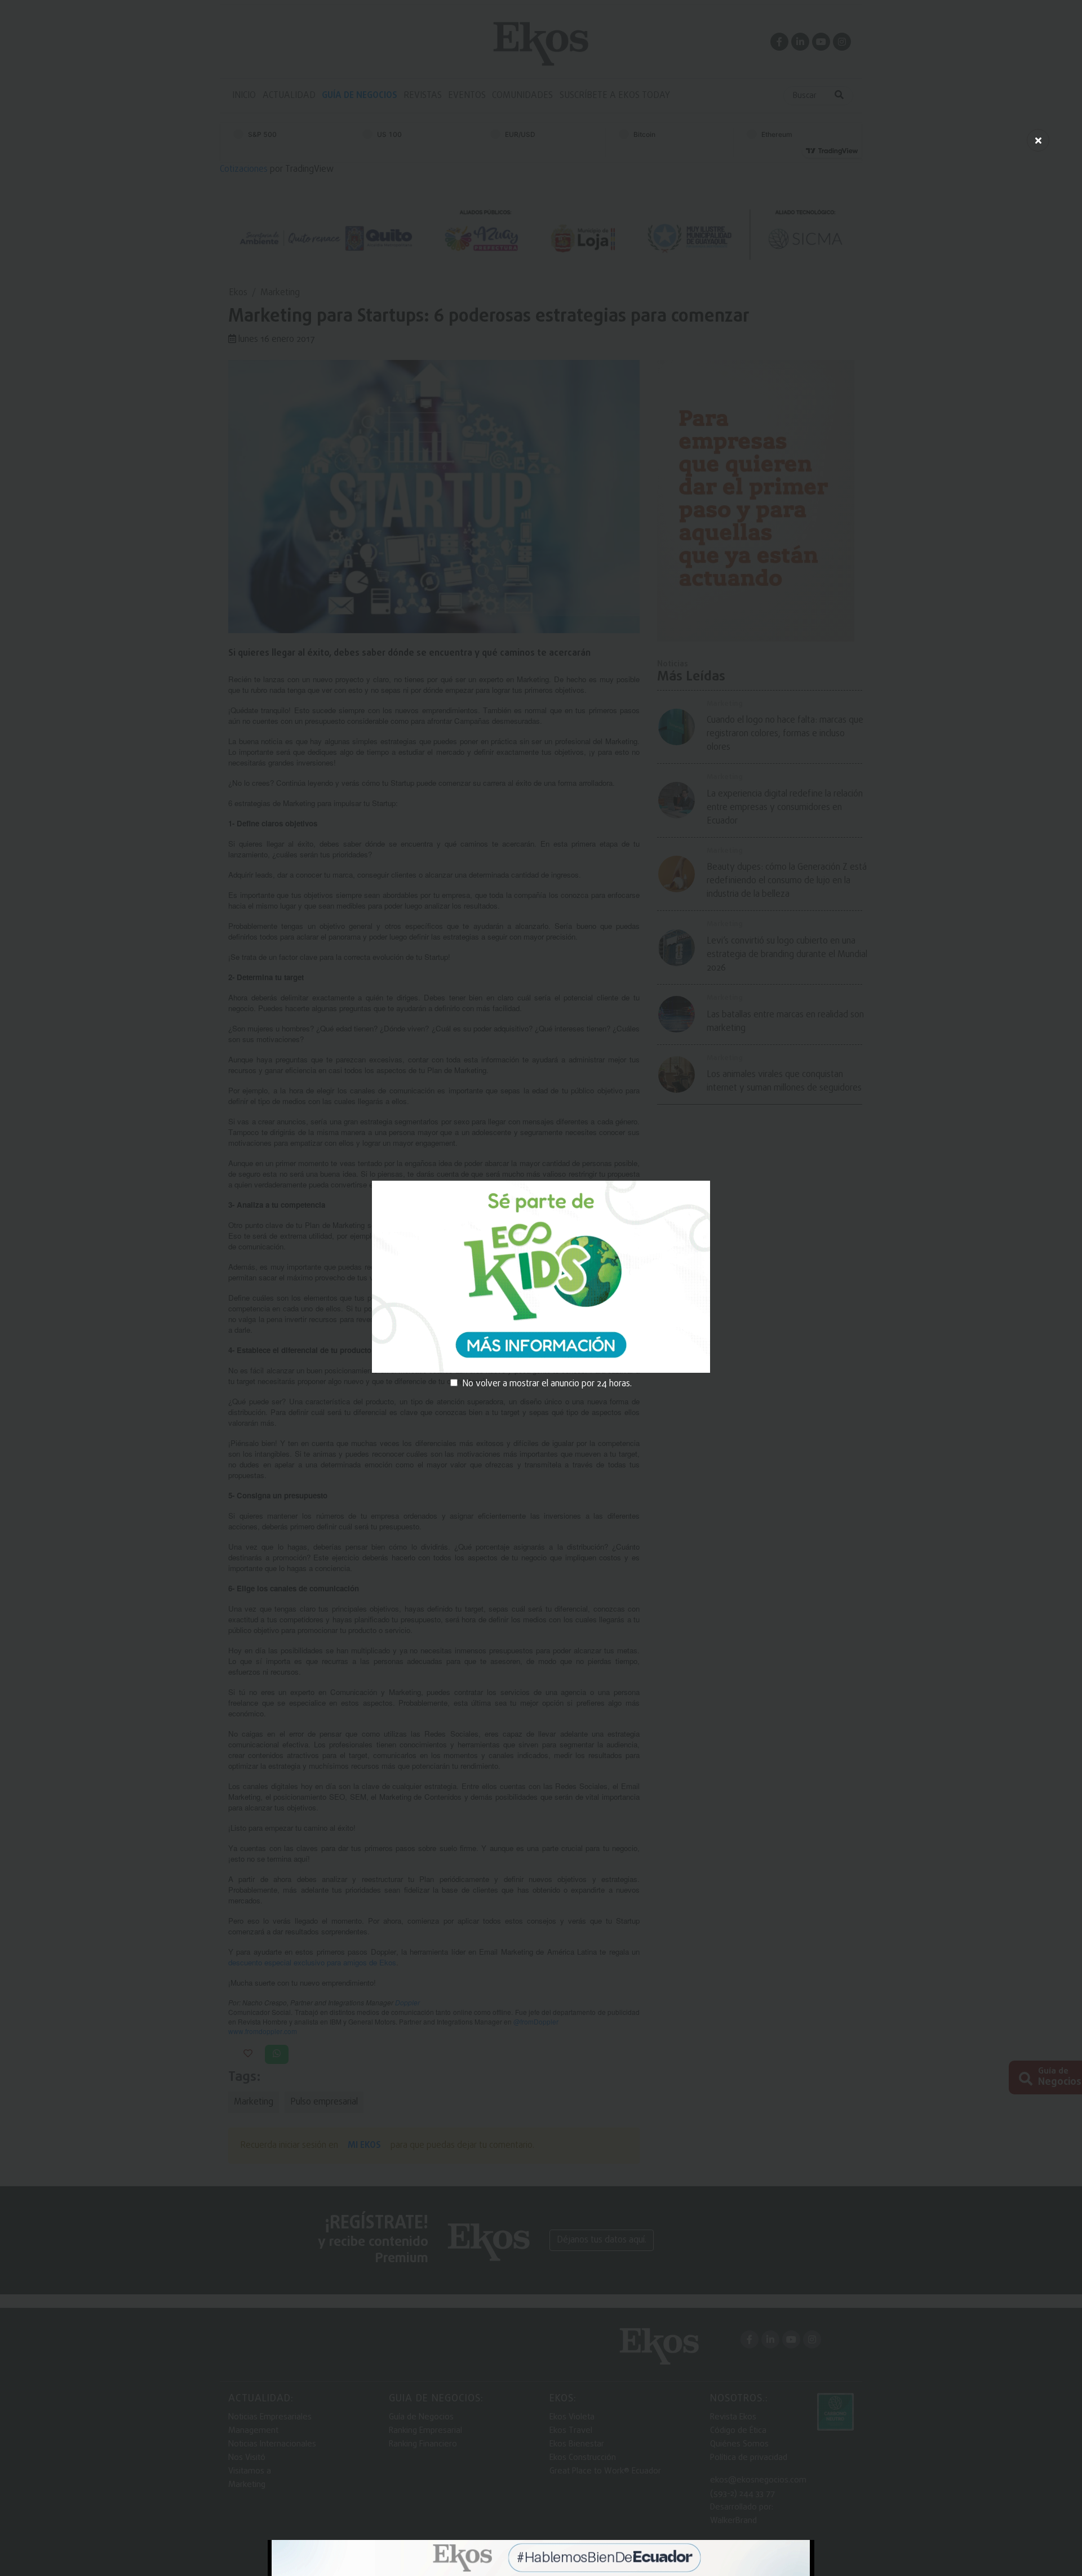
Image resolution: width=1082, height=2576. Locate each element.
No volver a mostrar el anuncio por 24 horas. (547, 1384)
